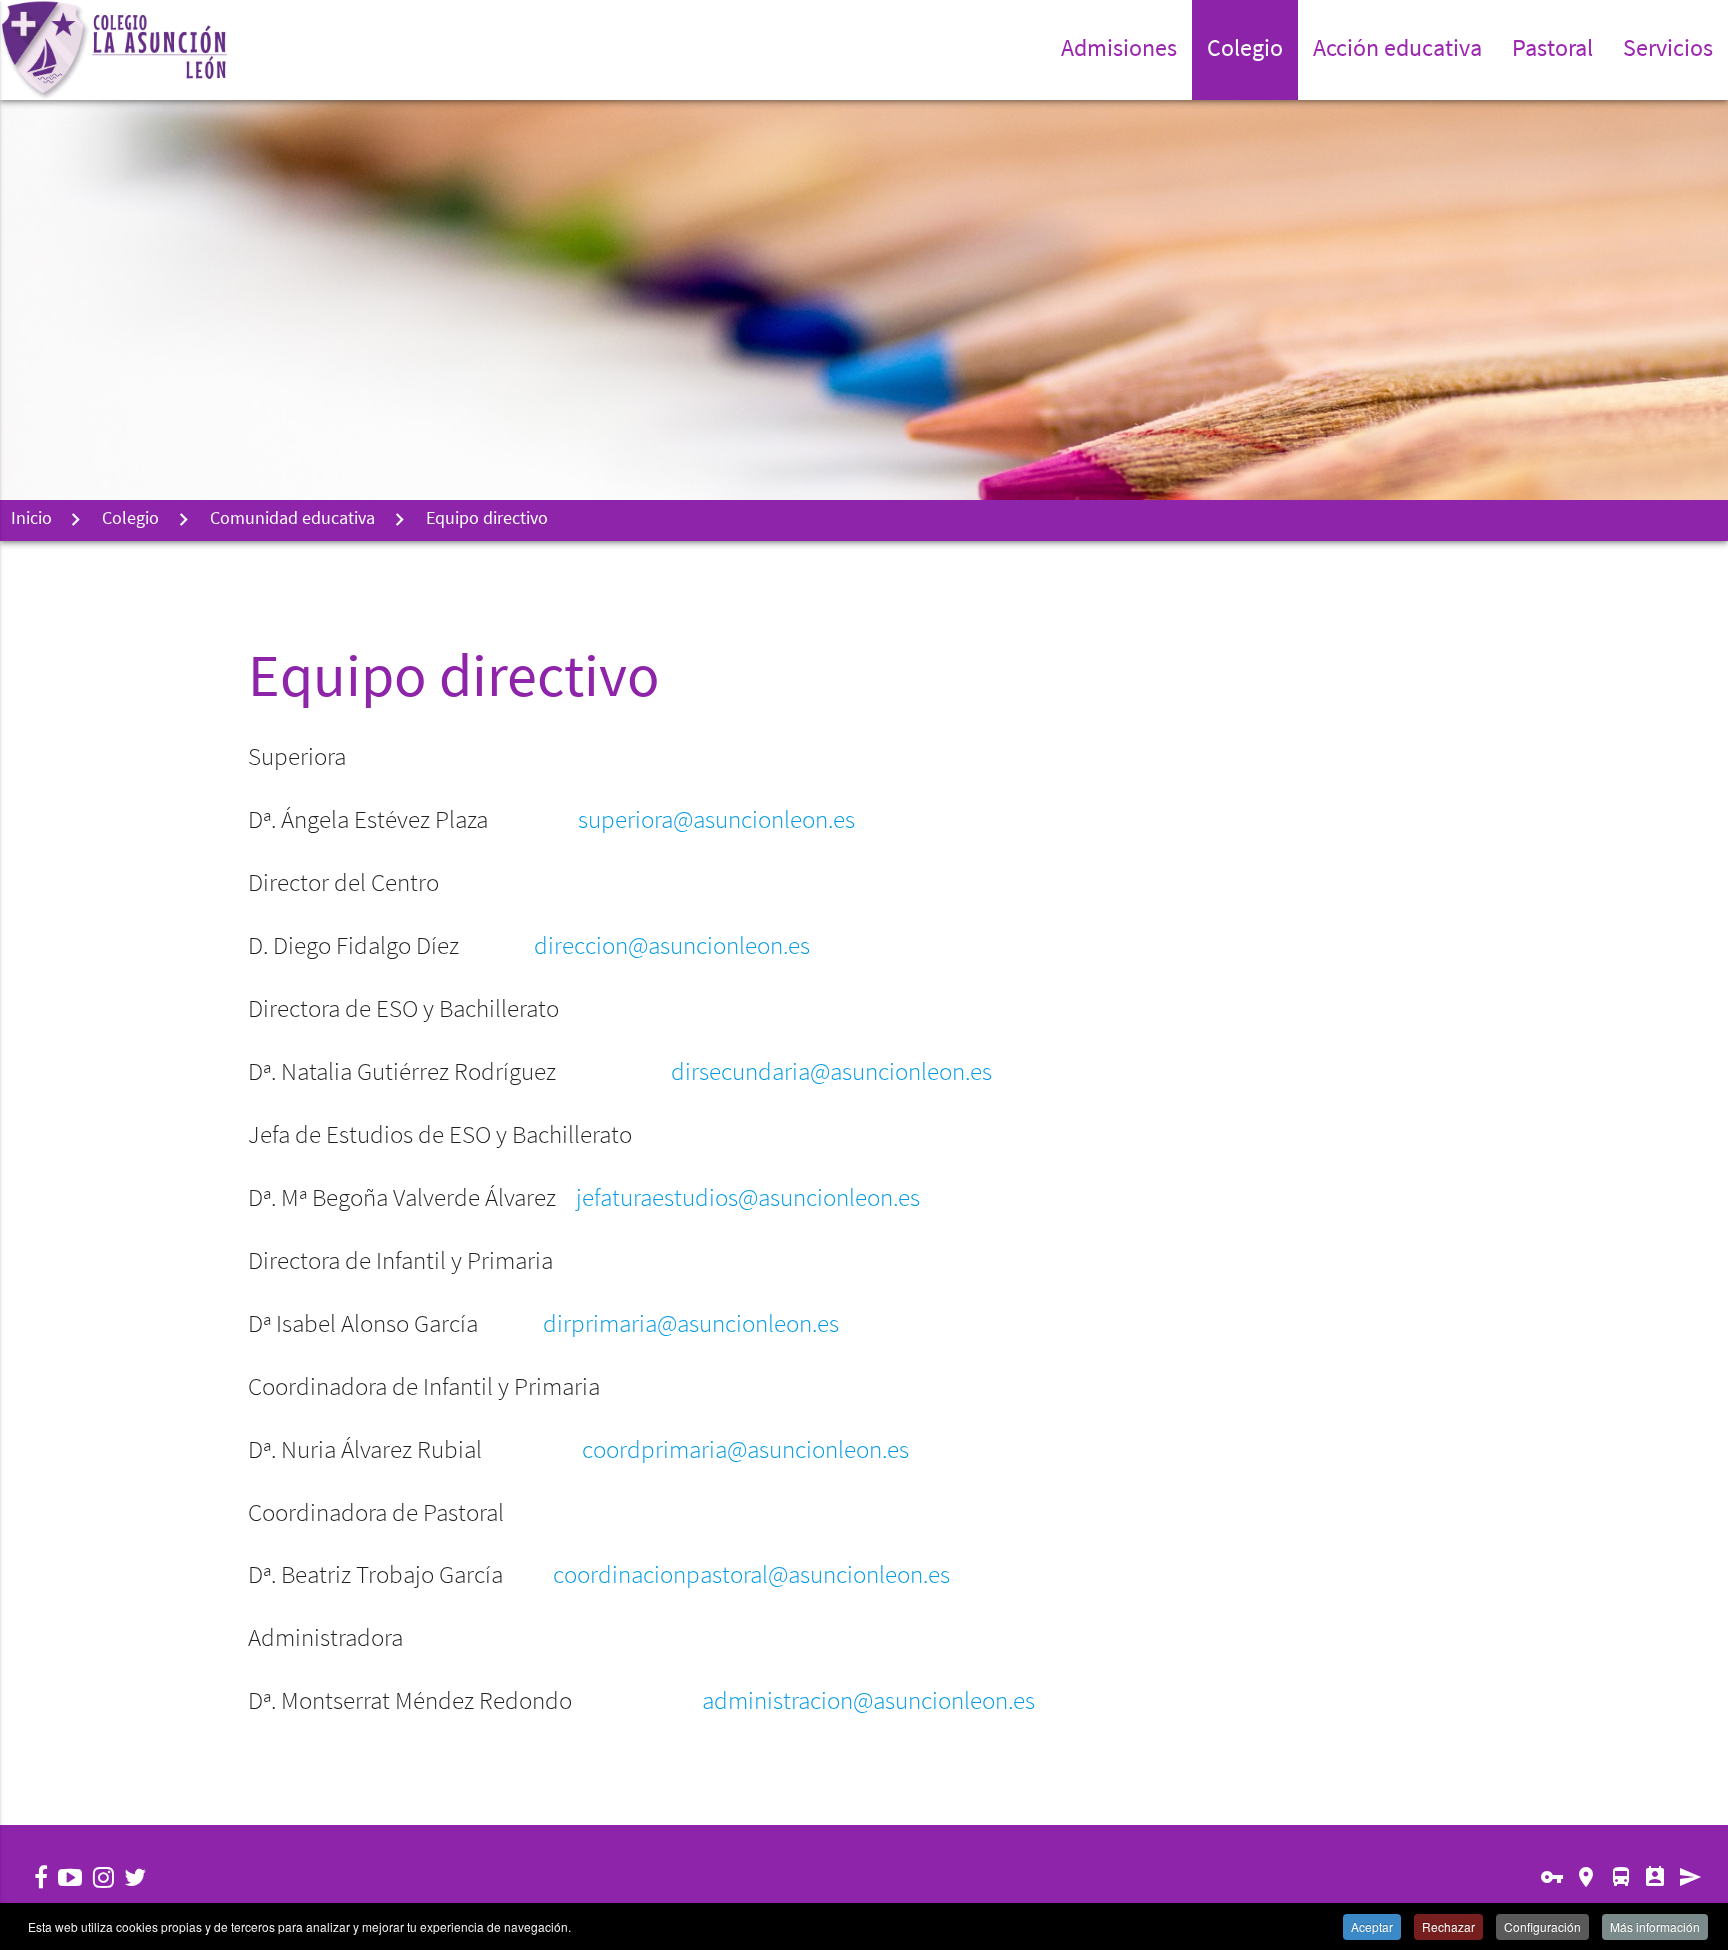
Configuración (1542, 1926)
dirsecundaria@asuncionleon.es (831, 1073)
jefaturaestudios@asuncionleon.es (748, 1199)
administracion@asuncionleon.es (868, 1702)
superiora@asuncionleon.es (716, 821)
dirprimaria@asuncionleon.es (691, 1325)
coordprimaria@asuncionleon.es (745, 1451)
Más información (1655, 1926)
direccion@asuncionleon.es (672, 947)
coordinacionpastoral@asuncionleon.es (751, 1576)
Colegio (130, 520)
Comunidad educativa (292, 520)
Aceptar (1372, 1926)
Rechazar (1448, 1926)
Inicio (31, 520)
